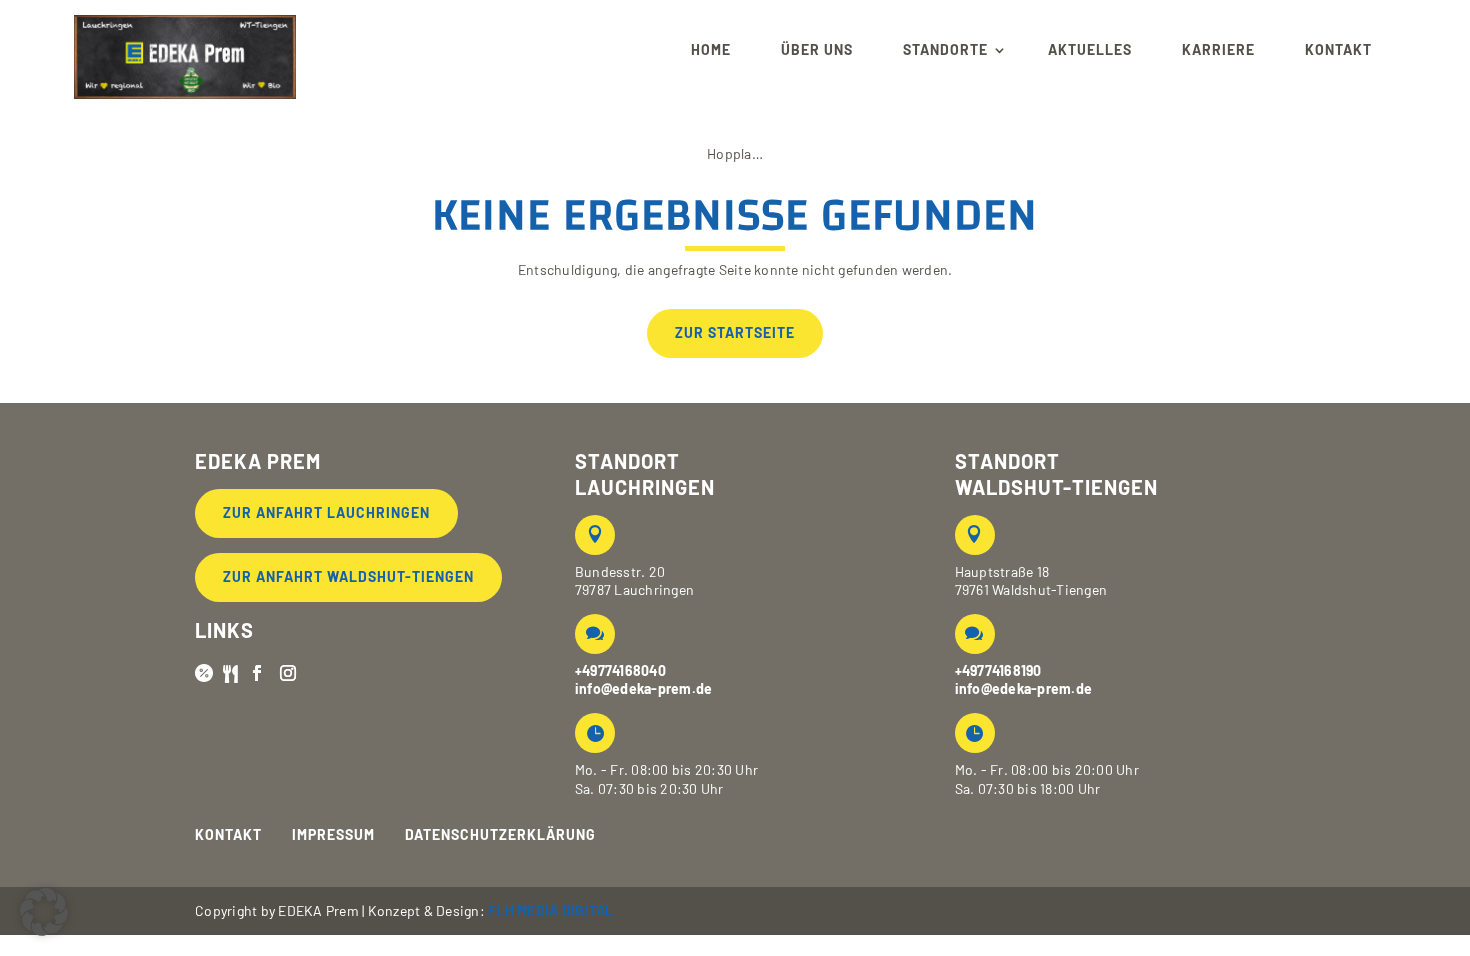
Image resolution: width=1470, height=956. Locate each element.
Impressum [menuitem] (333, 835)
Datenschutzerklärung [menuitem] (500, 835)
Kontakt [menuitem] (1338, 49)
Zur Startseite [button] (735, 332)
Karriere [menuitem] (1218, 49)
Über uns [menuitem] (817, 49)
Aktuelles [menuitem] (1090, 49)
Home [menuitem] (711, 49)
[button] (185, 50)
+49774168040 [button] (620, 670)
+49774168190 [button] (998, 670)
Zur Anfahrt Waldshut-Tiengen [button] (348, 576)
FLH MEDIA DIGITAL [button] (550, 910)
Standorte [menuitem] (945, 49)
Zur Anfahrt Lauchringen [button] (326, 512)
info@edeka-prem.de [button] (644, 688)
